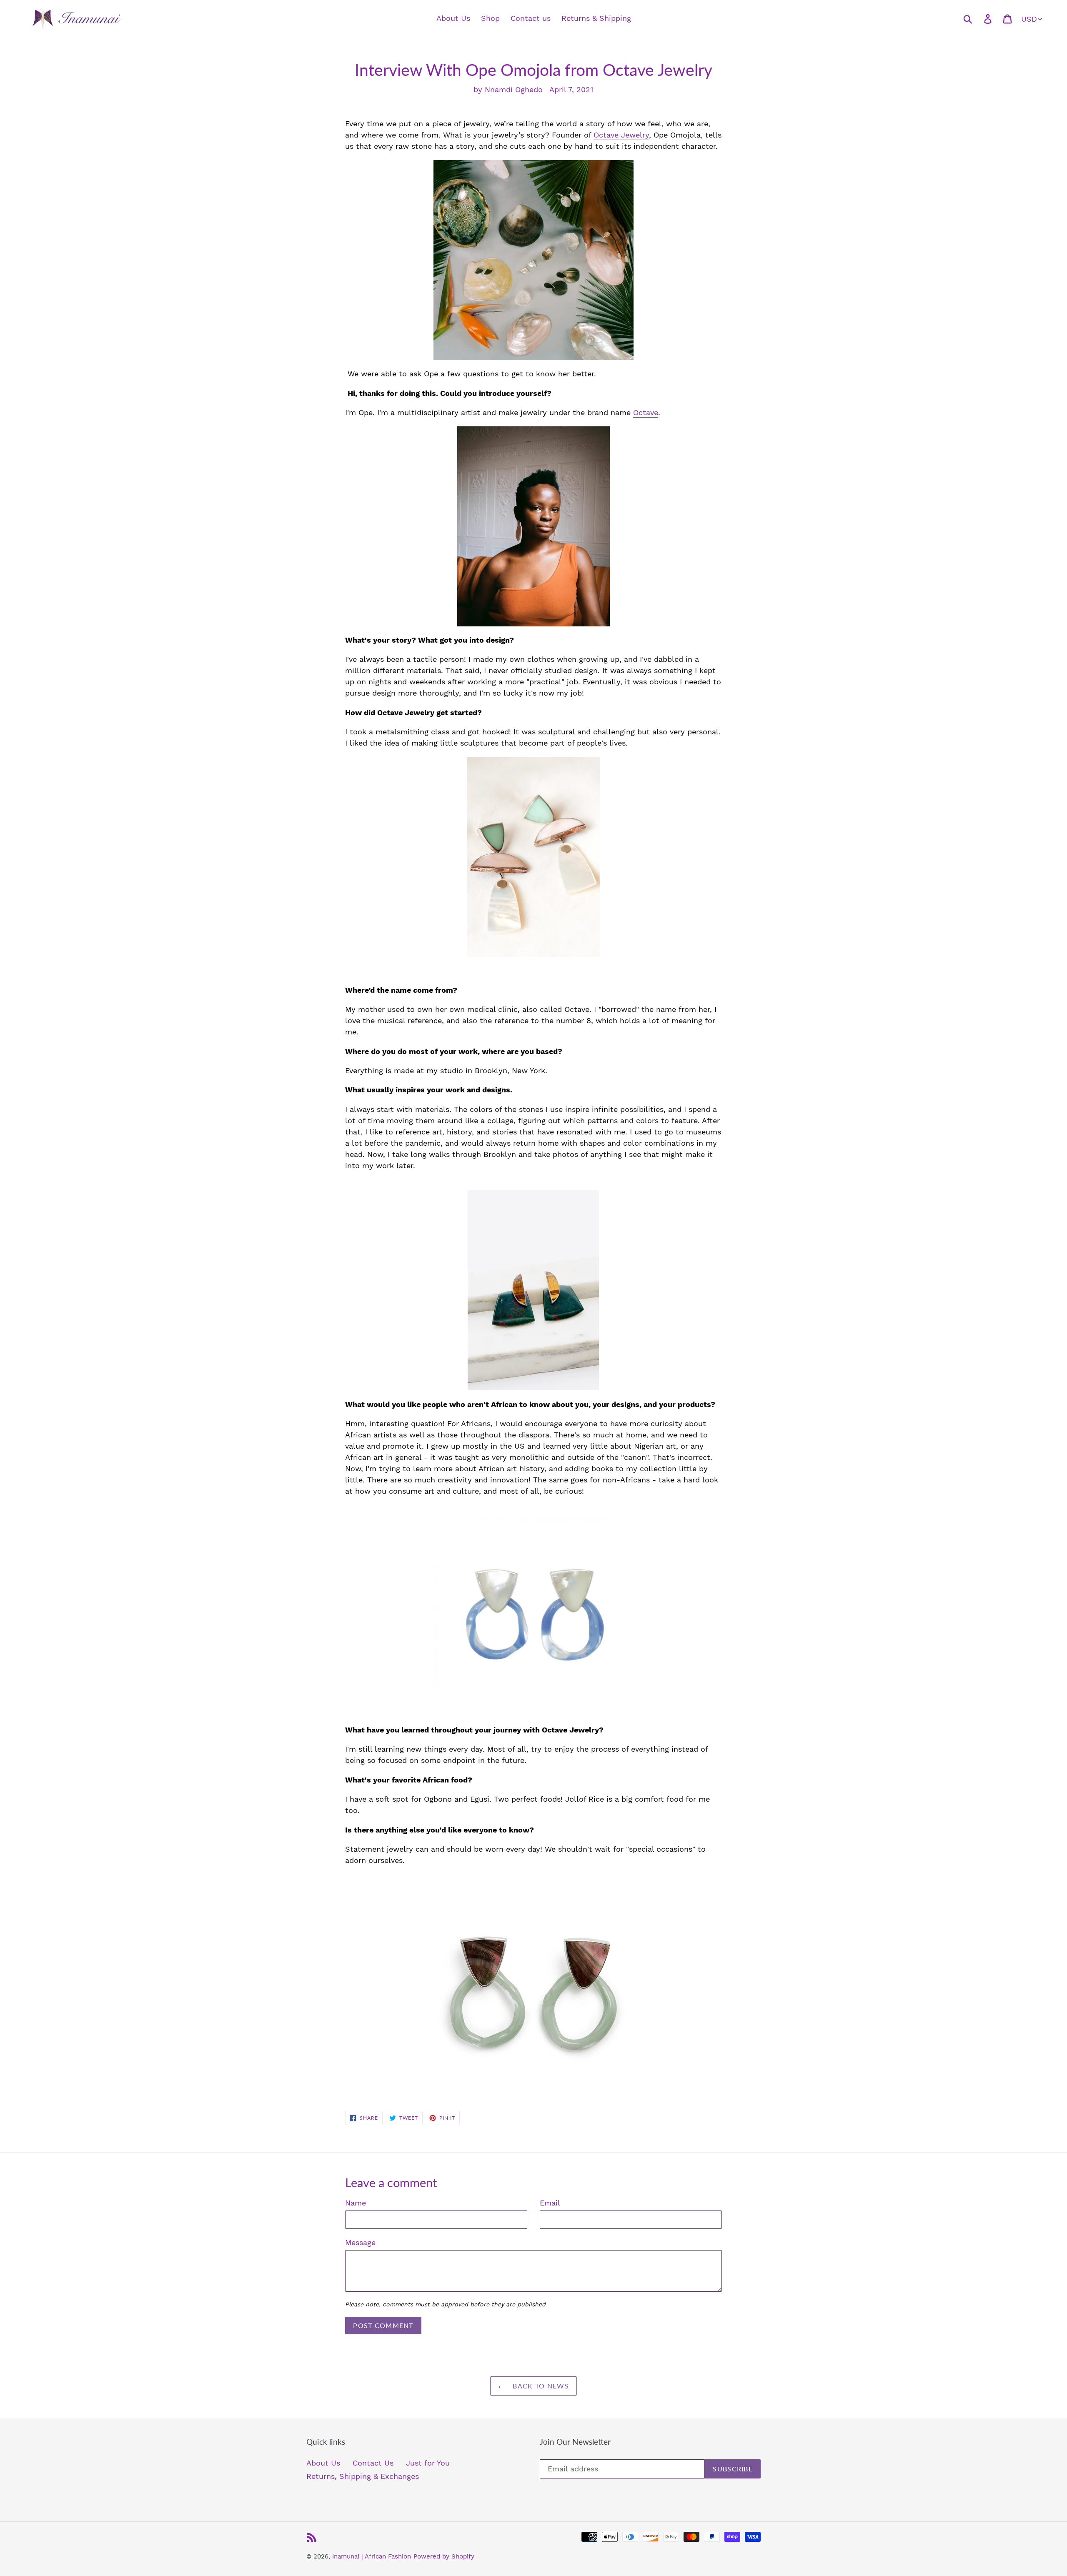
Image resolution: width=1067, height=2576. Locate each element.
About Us (323, 2463)
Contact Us (373, 2463)
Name (356, 2203)
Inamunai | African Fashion (372, 2556)
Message (360, 2242)
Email (550, 2203)
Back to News (540, 2386)
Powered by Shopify (444, 2556)
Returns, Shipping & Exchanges (363, 2476)
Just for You (428, 2463)
